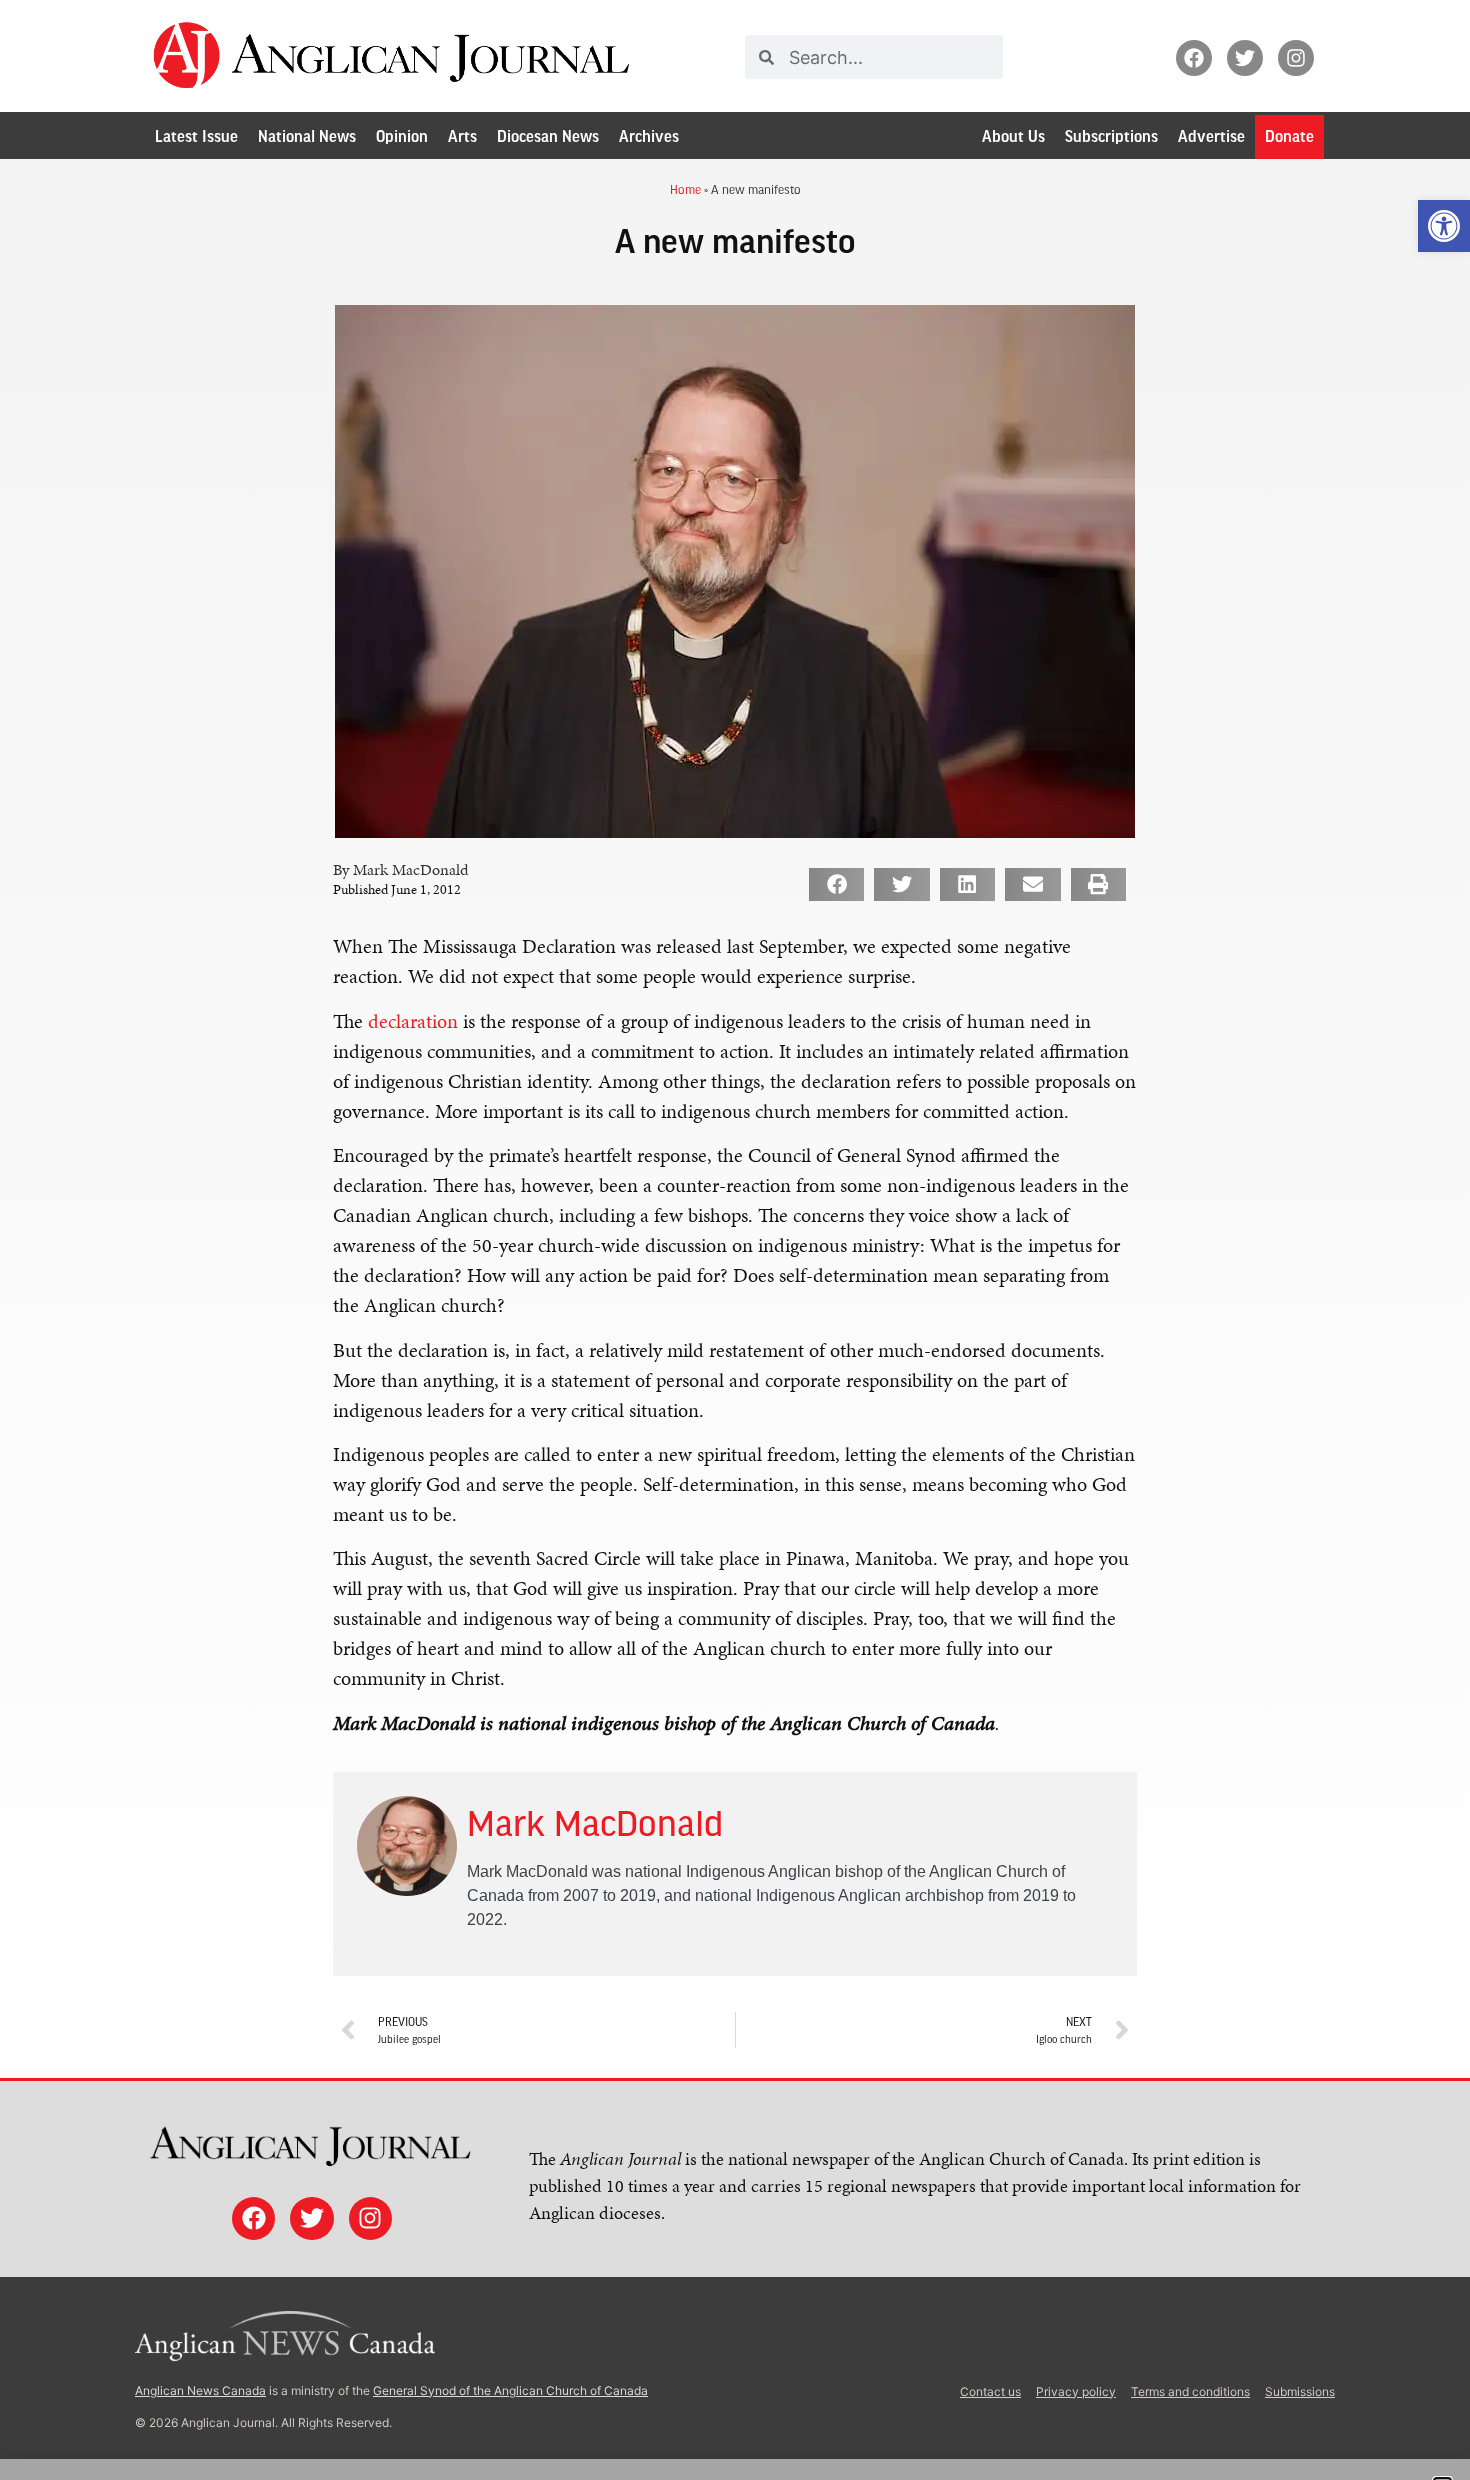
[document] (735, 1240)
